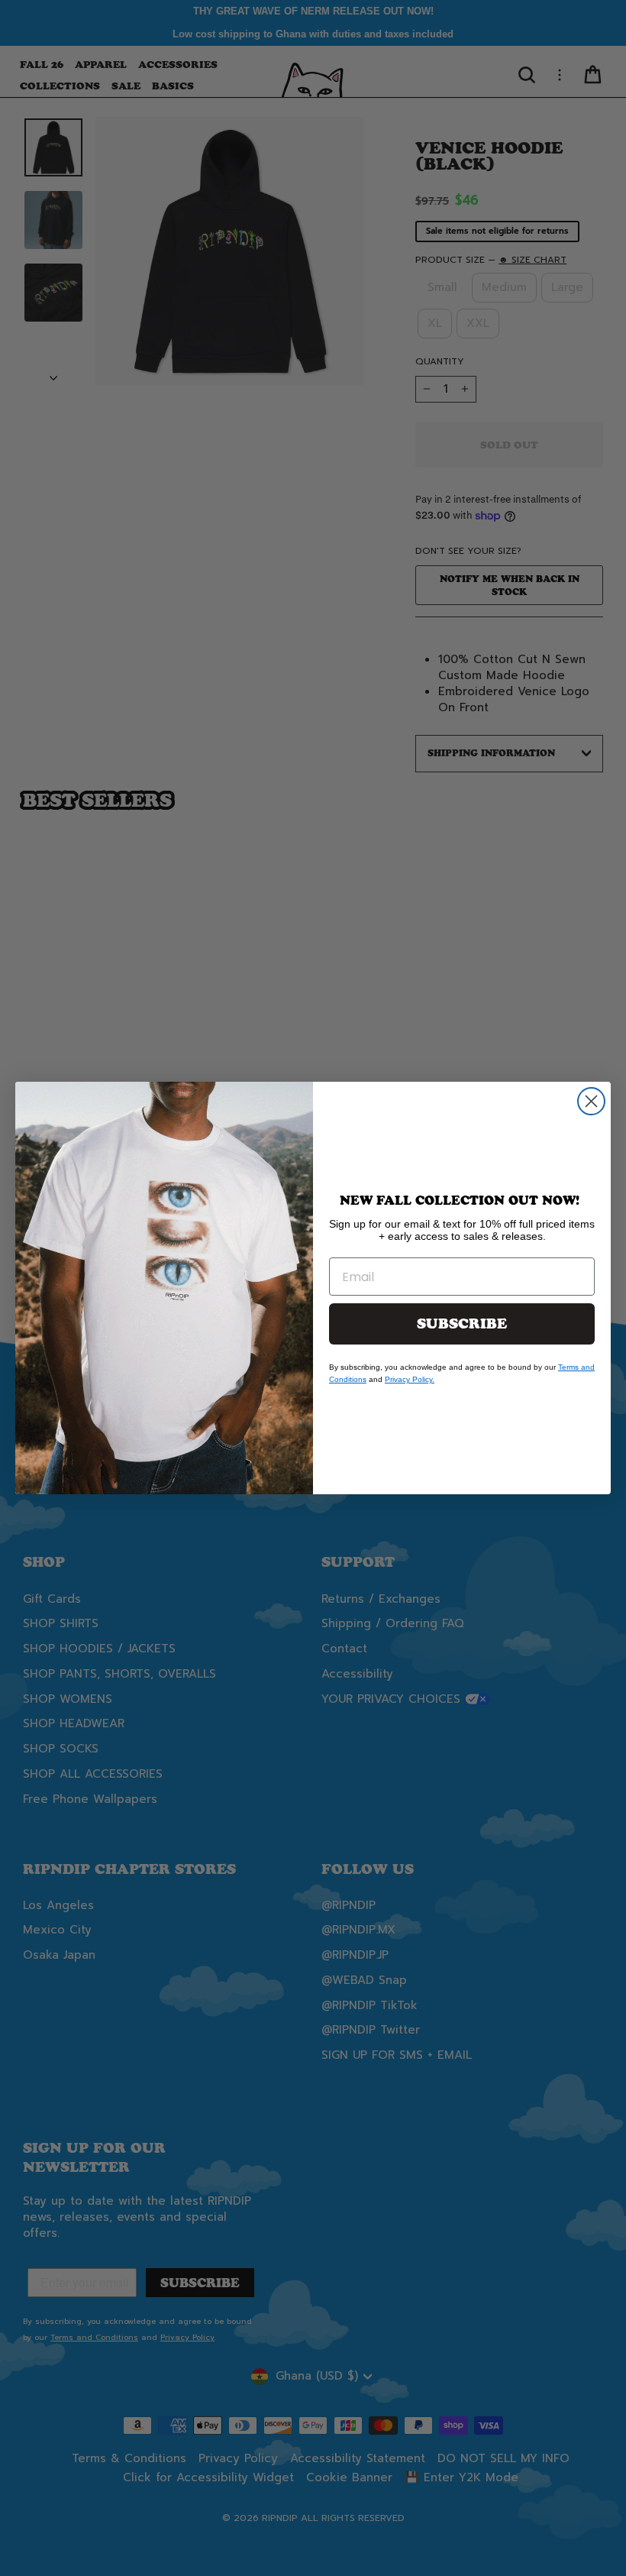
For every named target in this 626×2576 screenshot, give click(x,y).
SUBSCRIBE (462, 1324)
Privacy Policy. (410, 1379)
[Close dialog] (591, 1101)
